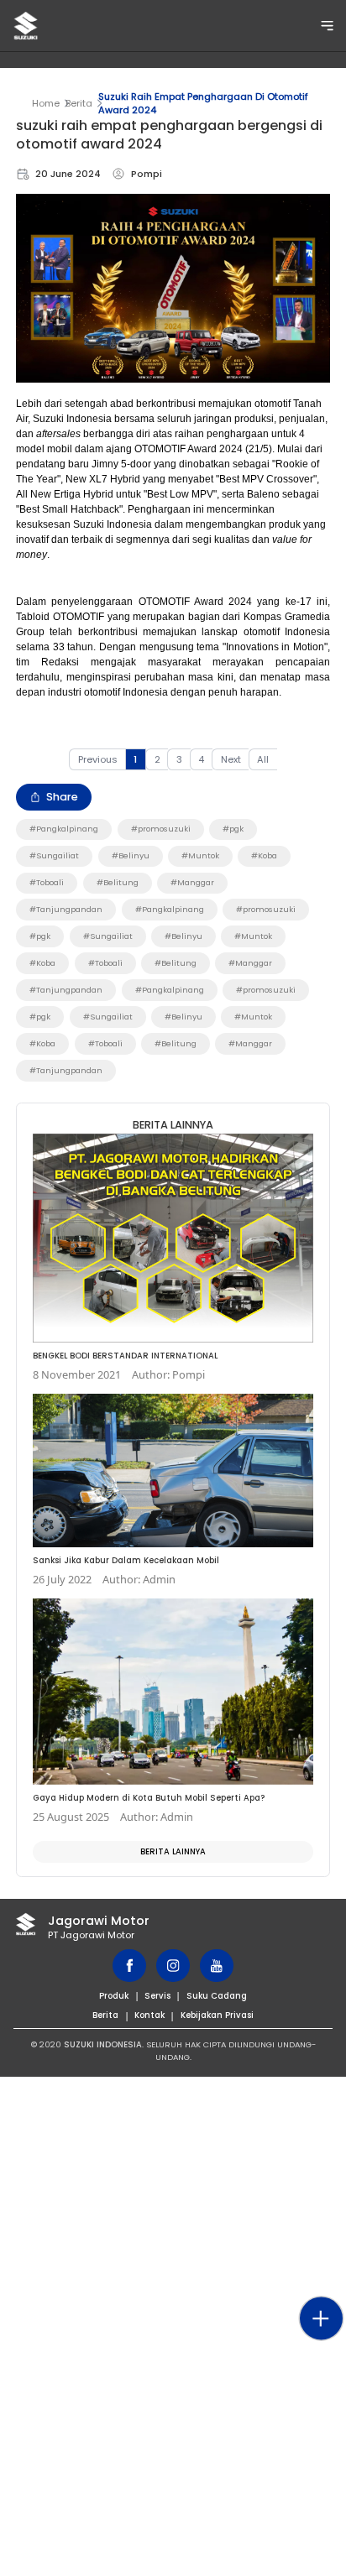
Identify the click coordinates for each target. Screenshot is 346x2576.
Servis (157, 1996)
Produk (114, 1996)
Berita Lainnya (173, 1851)
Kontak (149, 2015)
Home (46, 103)
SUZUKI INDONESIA (103, 2044)
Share (62, 797)
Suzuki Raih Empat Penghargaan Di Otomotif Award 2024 (203, 103)
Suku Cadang (217, 1996)
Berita (79, 103)
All (263, 759)
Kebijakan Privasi (217, 2015)
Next (231, 759)
